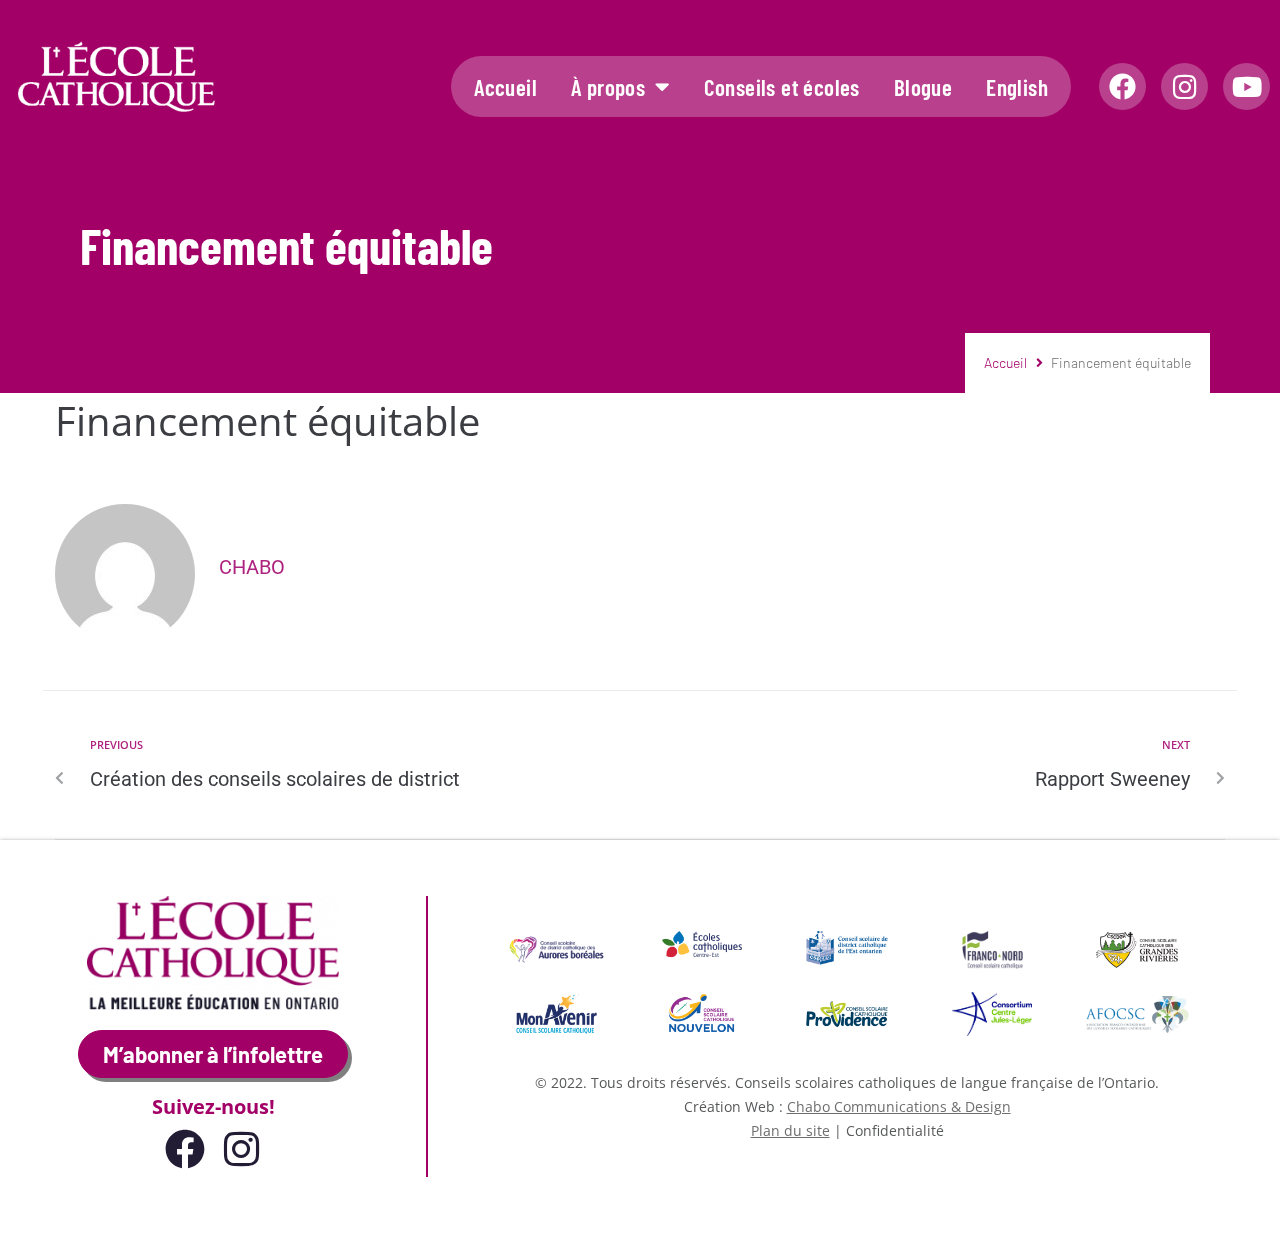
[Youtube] (1246, 86)
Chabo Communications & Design (899, 1106)
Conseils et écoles (782, 87)
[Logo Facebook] (1122, 86)
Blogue (923, 87)
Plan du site (790, 1130)
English (1017, 87)
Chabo (252, 567)
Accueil (505, 87)
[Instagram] (1184, 86)
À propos (608, 87)
